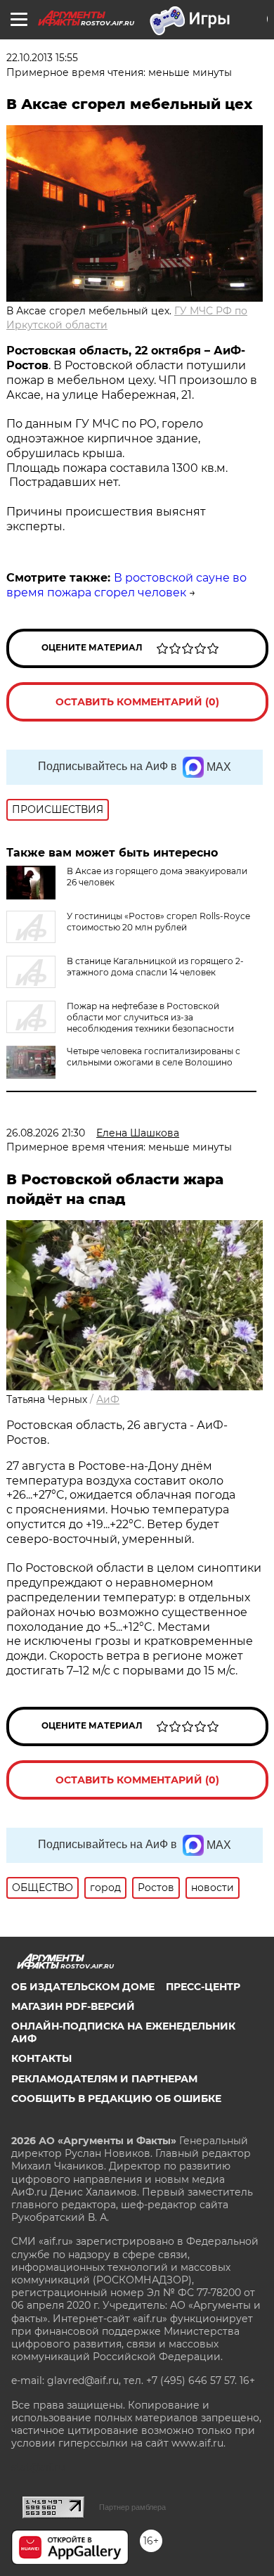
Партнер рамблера (132, 2507)
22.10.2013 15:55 (42, 58)
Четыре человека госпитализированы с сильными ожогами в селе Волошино (154, 1057)
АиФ (108, 1399)
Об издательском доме (83, 1987)
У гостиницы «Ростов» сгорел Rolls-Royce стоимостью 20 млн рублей (158, 922)
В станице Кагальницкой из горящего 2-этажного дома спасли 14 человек (155, 967)
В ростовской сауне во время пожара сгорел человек (126, 585)
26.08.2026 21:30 (46, 1133)
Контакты (41, 2058)
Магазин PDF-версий (73, 2006)
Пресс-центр (203, 1987)
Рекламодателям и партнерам (104, 2079)
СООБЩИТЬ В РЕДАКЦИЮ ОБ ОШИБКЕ (116, 2098)
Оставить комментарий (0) (137, 702)
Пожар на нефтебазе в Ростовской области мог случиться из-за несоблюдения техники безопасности (150, 1017)
